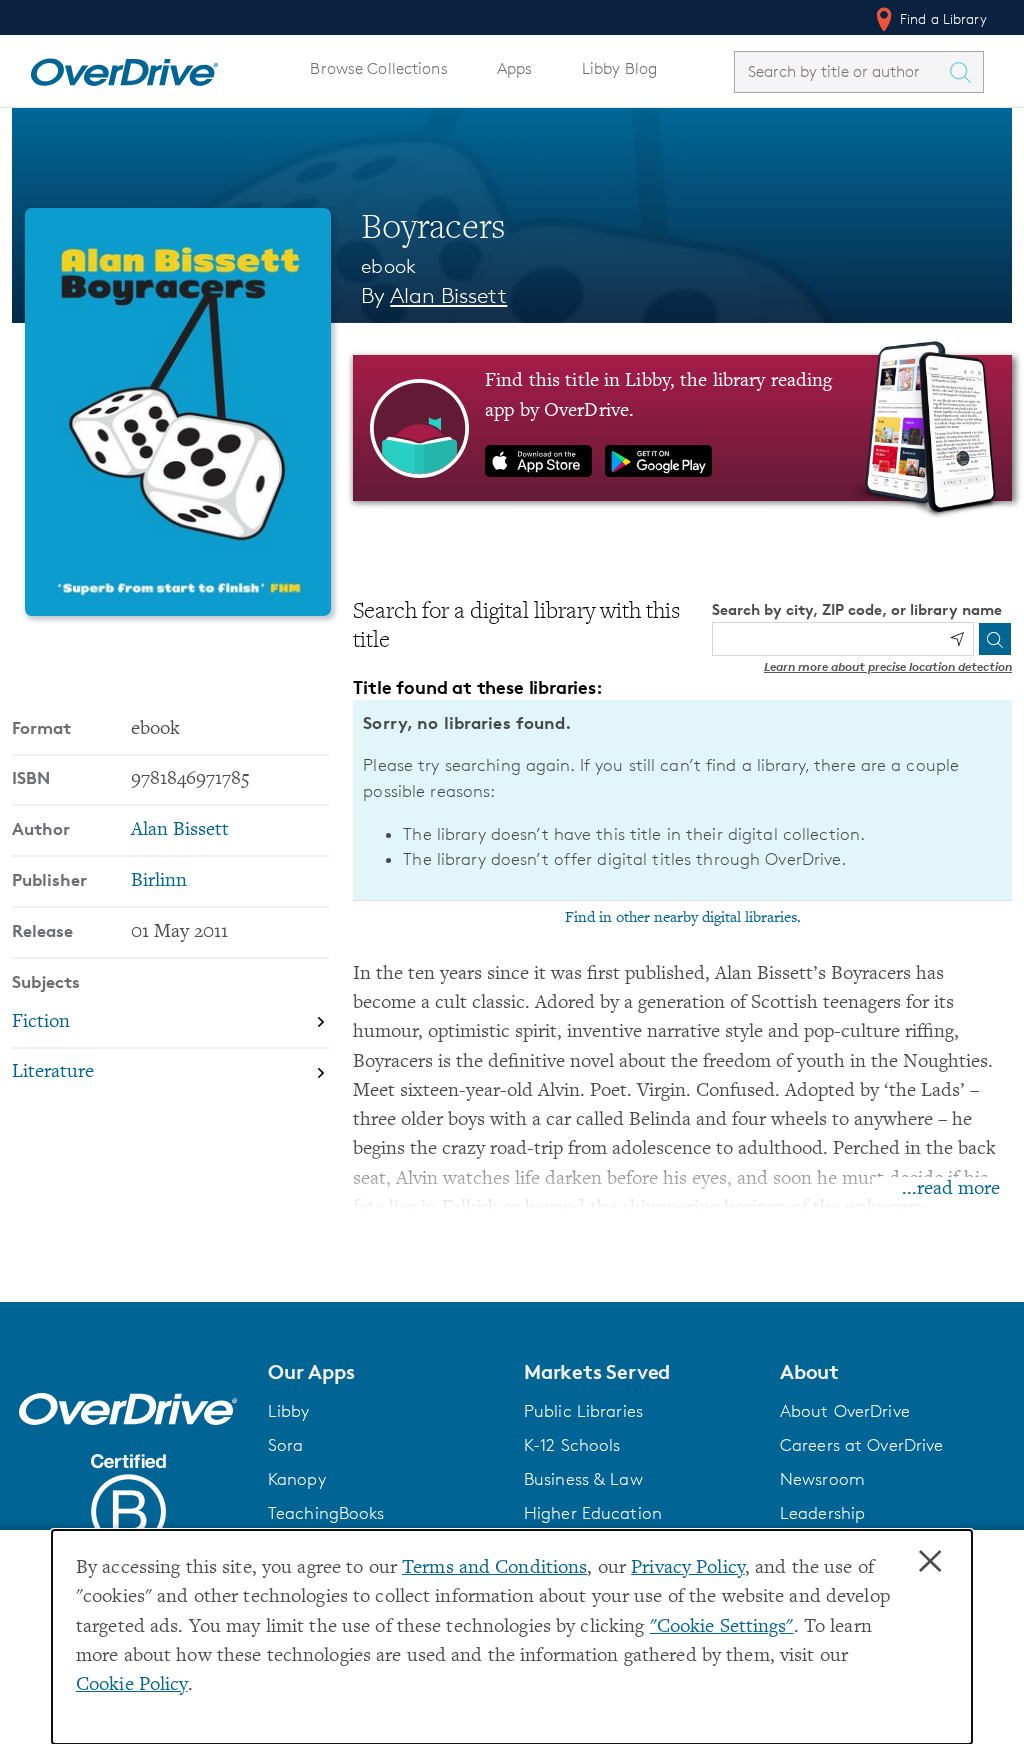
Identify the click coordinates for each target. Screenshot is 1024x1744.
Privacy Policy (688, 1568)
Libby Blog (619, 68)
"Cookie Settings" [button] (722, 1627)
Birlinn (159, 881)
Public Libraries (583, 1411)
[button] (384, 1372)
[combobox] (841, 71)
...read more (951, 1189)
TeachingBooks (326, 1513)
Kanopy (297, 1479)
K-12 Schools (572, 1445)
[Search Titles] (965, 72)
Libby (289, 1411)
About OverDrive (845, 1411)
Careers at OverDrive (861, 1445)
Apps (515, 68)
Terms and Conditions (494, 1568)
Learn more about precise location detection (888, 666)
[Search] (995, 639)
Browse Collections (378, 68)
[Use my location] (957, 639)
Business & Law (583, 1479)
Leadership (822, 1513)
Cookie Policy (132, 1685)
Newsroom (822, 1479)
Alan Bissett (448, 295)
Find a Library (941, 18)
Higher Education (593, 1513)
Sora (286, 1445)
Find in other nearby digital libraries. (683, 918)
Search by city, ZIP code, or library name (857, 609)
